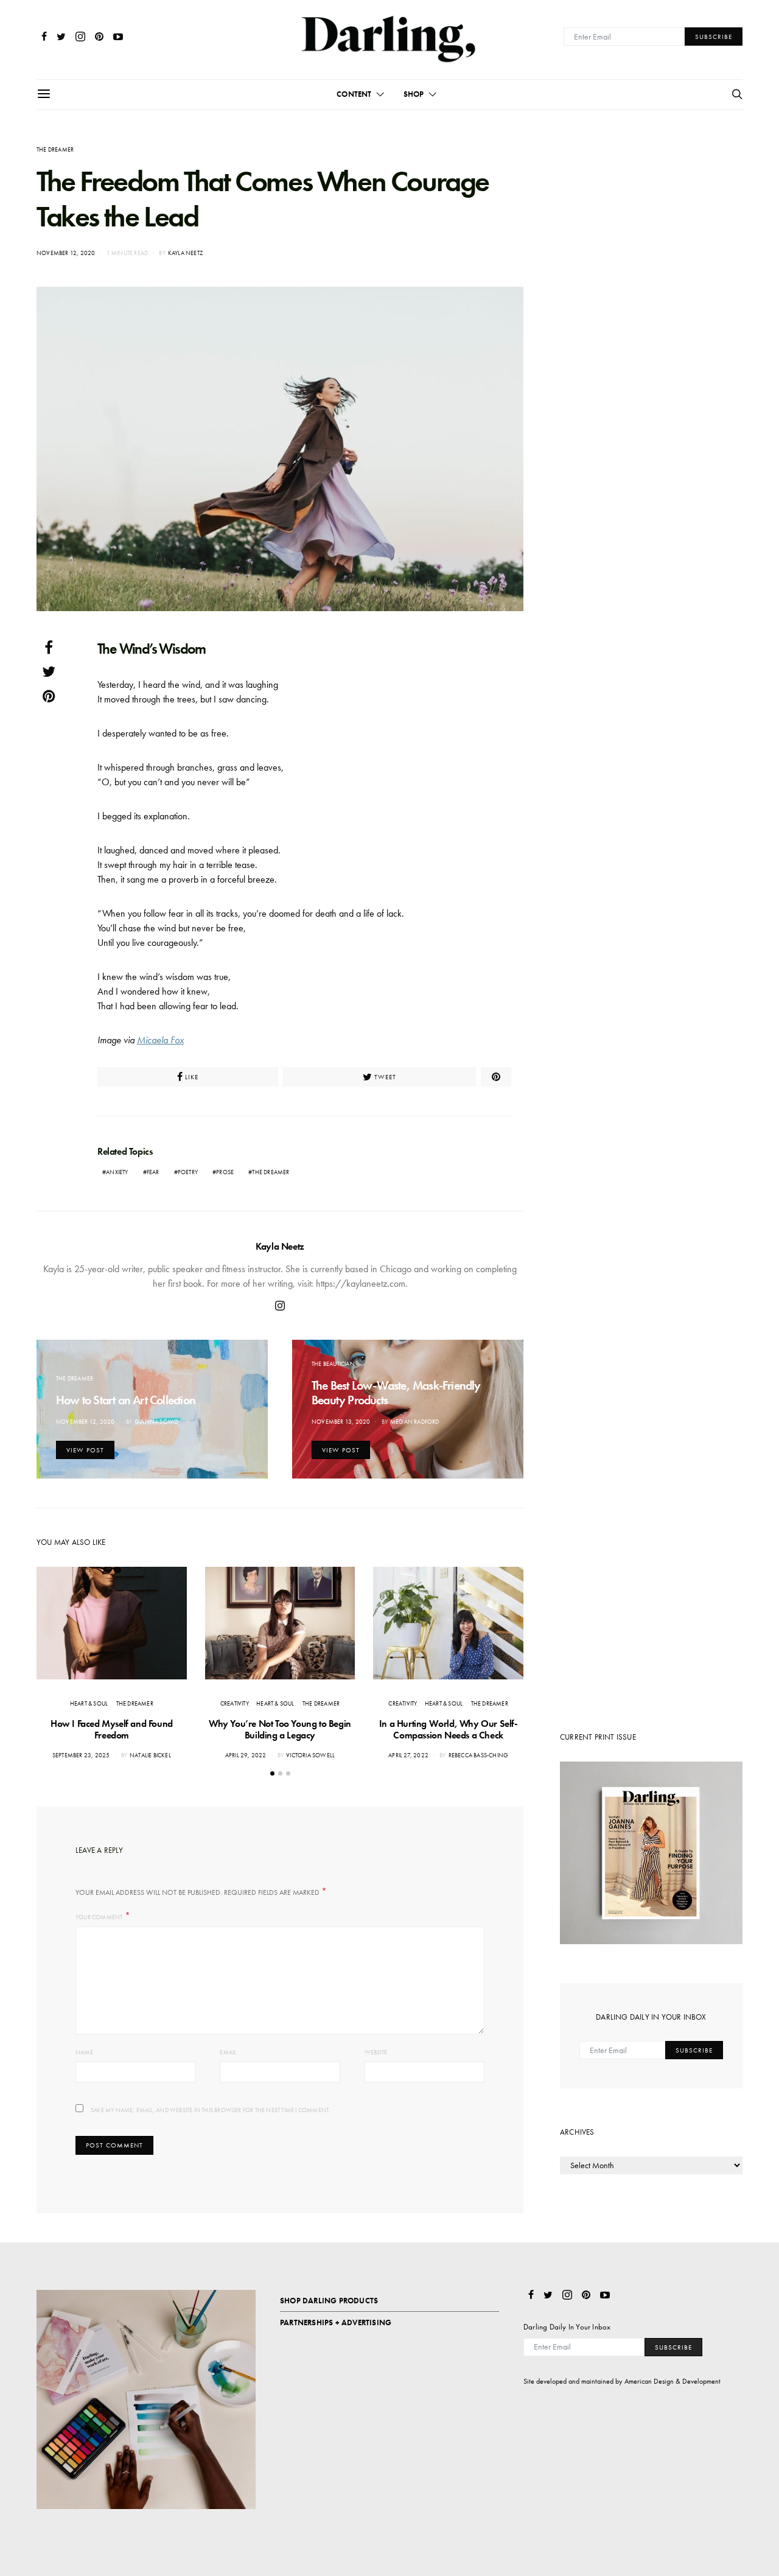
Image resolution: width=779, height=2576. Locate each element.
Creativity (234, 1703)
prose (225, 1172)
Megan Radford (415, 1422)
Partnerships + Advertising (336, 2322)
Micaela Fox (160, 1040)
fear (153, 1172)
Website (376, 2052)
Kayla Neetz (185, 253)
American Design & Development (672, 2381)
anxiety (117, 1172)
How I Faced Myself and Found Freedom (112, 1729)
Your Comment (99, 1917)
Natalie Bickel (150, 1755)
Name (84, 2052)
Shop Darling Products (329, 2301)
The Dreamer (55, 149)
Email (228, 2052)
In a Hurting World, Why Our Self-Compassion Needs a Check (449, 1729)
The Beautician (333, 1364)
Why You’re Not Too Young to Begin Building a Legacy (280, 1729)
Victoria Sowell (310, 1755)
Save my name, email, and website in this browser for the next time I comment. (210, 2110)
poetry (188, 1172)
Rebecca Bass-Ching (479, 1755)
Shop (414, 94)
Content (354, 94)
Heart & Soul (89, 1703)
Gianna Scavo (156, 1422)
